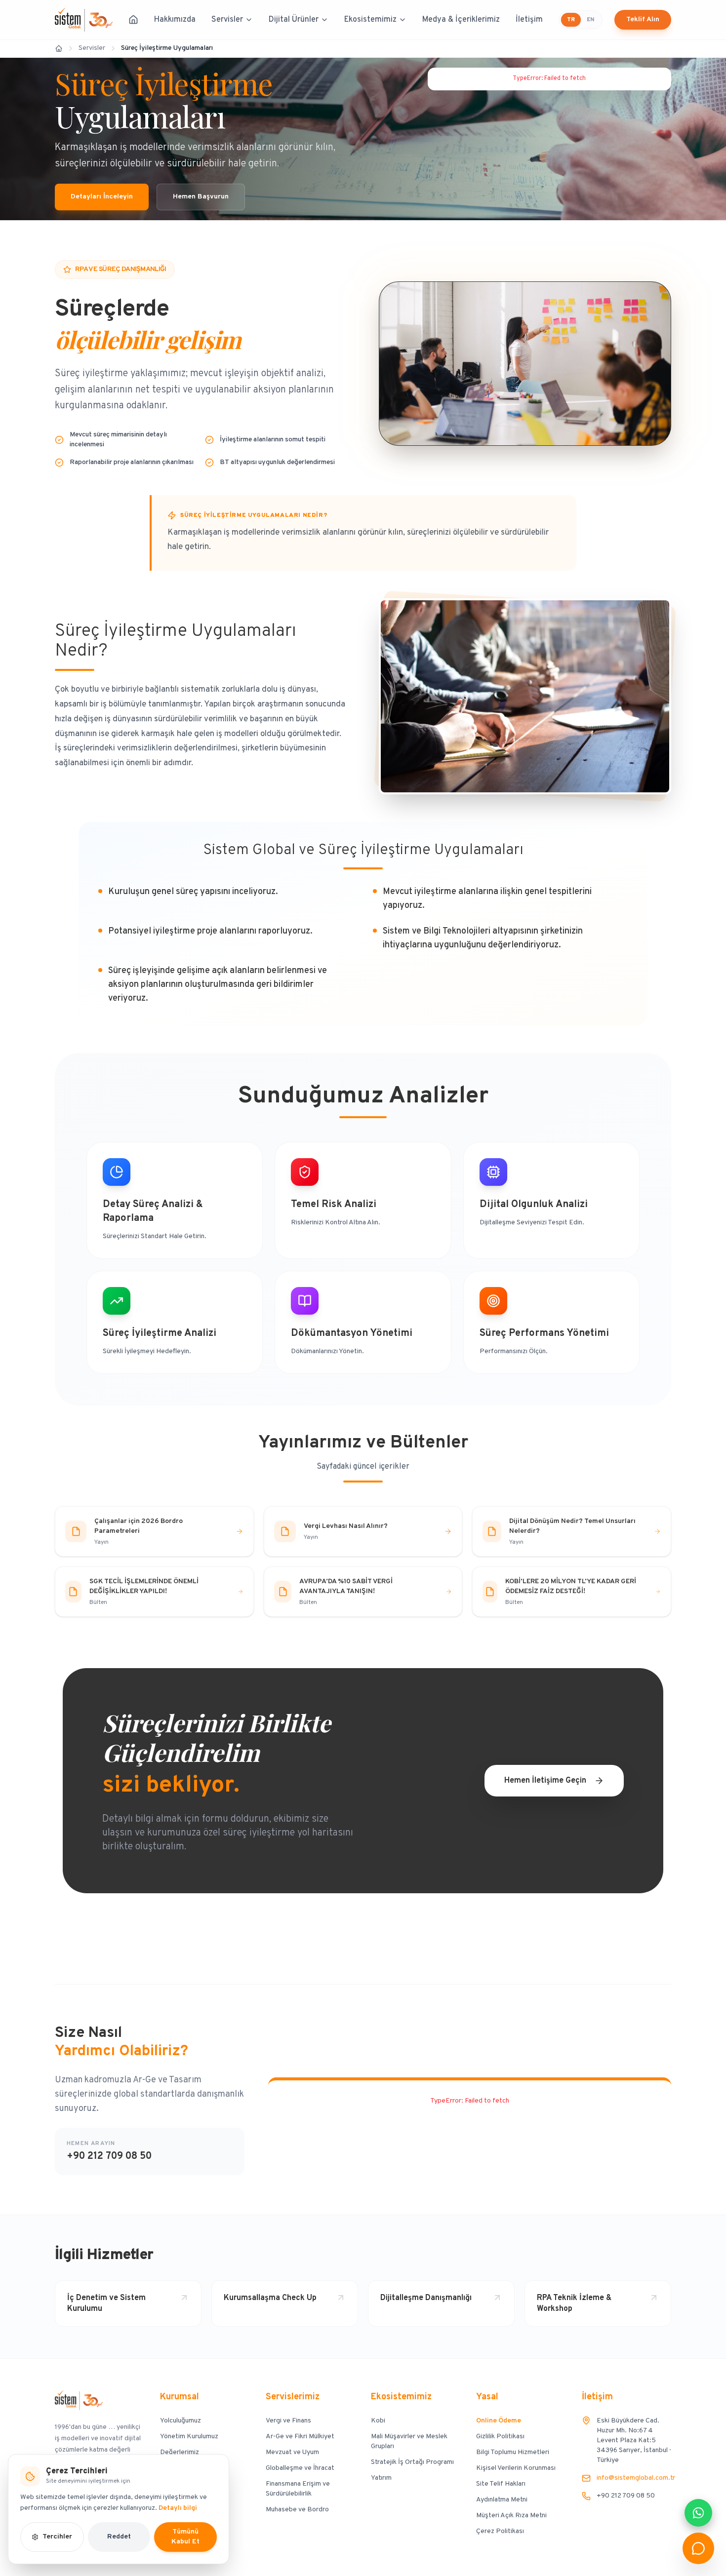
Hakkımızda (175, 20)
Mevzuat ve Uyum (292, 2452)
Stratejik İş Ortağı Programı (412, 2462)
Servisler (227, 20)
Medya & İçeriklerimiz (461, 20)
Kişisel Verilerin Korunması (516, 2468)
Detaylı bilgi (178, 2508)
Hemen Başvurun (201, 197)
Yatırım (381, 2478)
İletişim (529, 20)
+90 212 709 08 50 (109, 2156)
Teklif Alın (643, 20)
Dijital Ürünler (294, 20)
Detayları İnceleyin (102, 197)
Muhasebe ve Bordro (297, 2510)
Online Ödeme (499, 2421)
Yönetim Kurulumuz (189, 2437)
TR (571, 20)
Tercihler (57, 2537)
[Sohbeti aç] (698, 2548)
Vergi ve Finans (288, 2421)
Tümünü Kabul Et (185, 2537)
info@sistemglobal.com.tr (636, 2478)
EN (590, 20)
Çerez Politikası (500, 2531)
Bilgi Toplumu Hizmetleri (513, 2452)
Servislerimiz (293, 2397)
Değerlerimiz (180, 2452)
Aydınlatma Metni (502, 2500)
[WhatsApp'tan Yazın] (698, 2513)
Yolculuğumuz (181, 2421)
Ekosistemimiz (370, 20)
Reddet (119, 2537)
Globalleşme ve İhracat (300, 2468)
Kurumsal (180, 2397)
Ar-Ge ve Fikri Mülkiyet (300, 2437)
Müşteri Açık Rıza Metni (511, 2516)
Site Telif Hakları (501, 2484)
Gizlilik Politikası (500, 2437)
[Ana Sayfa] (133, 20)
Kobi (378, 2421)
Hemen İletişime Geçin (545, 1781)
